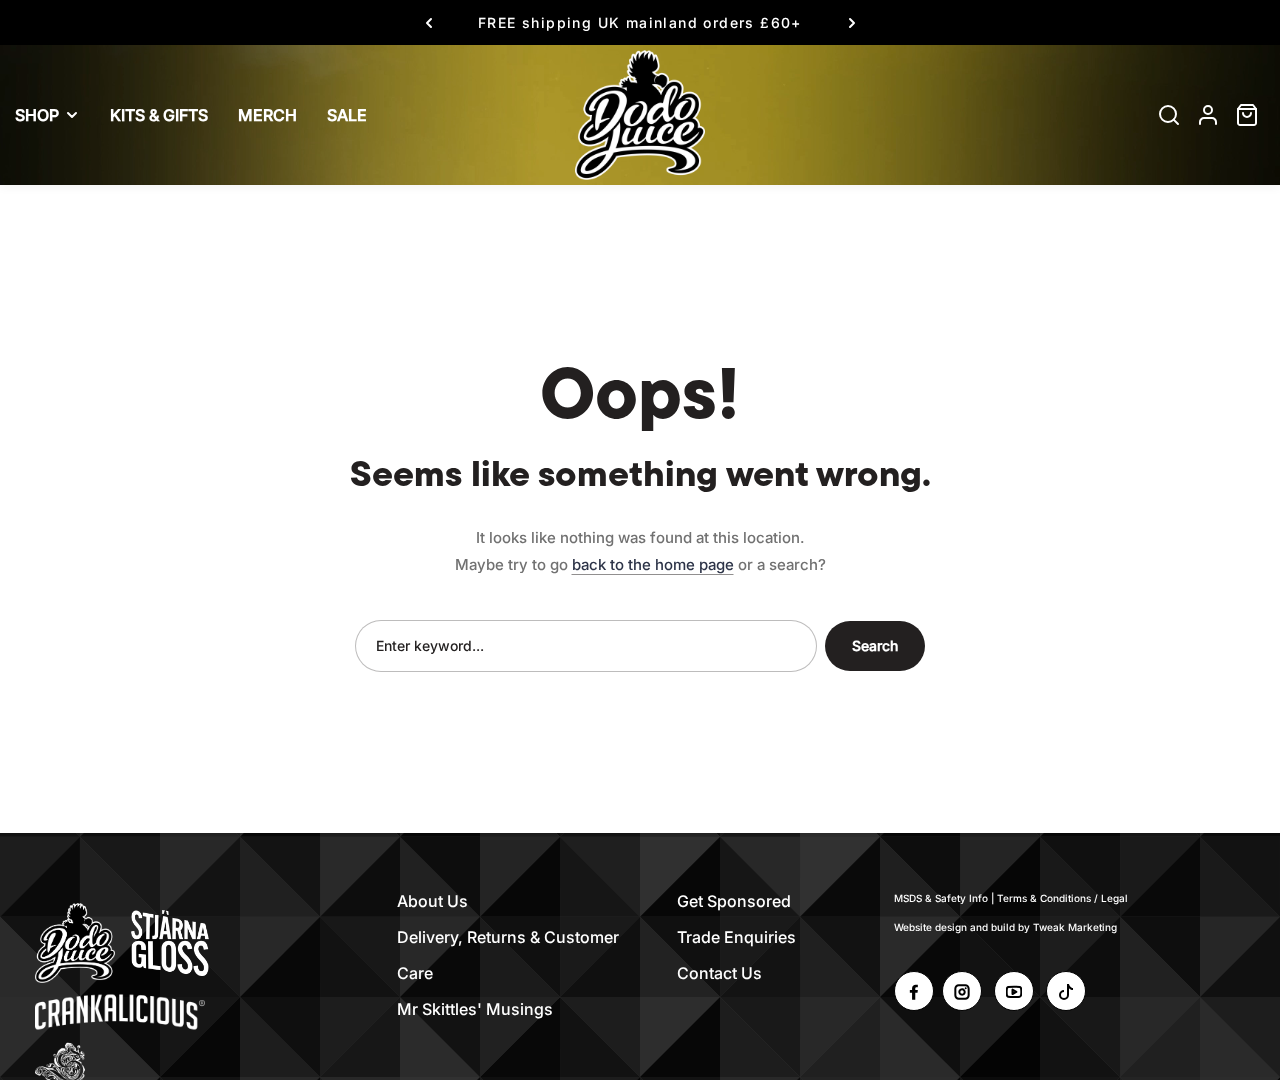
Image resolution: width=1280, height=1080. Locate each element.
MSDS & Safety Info (941, 898)
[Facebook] (914, 991)
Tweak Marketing (1075, 927)
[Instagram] (962, 991)
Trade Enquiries (736, 937)
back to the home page (653, 564)
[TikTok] (1066, 991)
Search (875, 645)
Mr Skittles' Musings (475, 1009)
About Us (432, 901)
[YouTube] (1014, 991)
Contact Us (719, 973)
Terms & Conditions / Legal (1062, 898)
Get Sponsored (734, 901)
